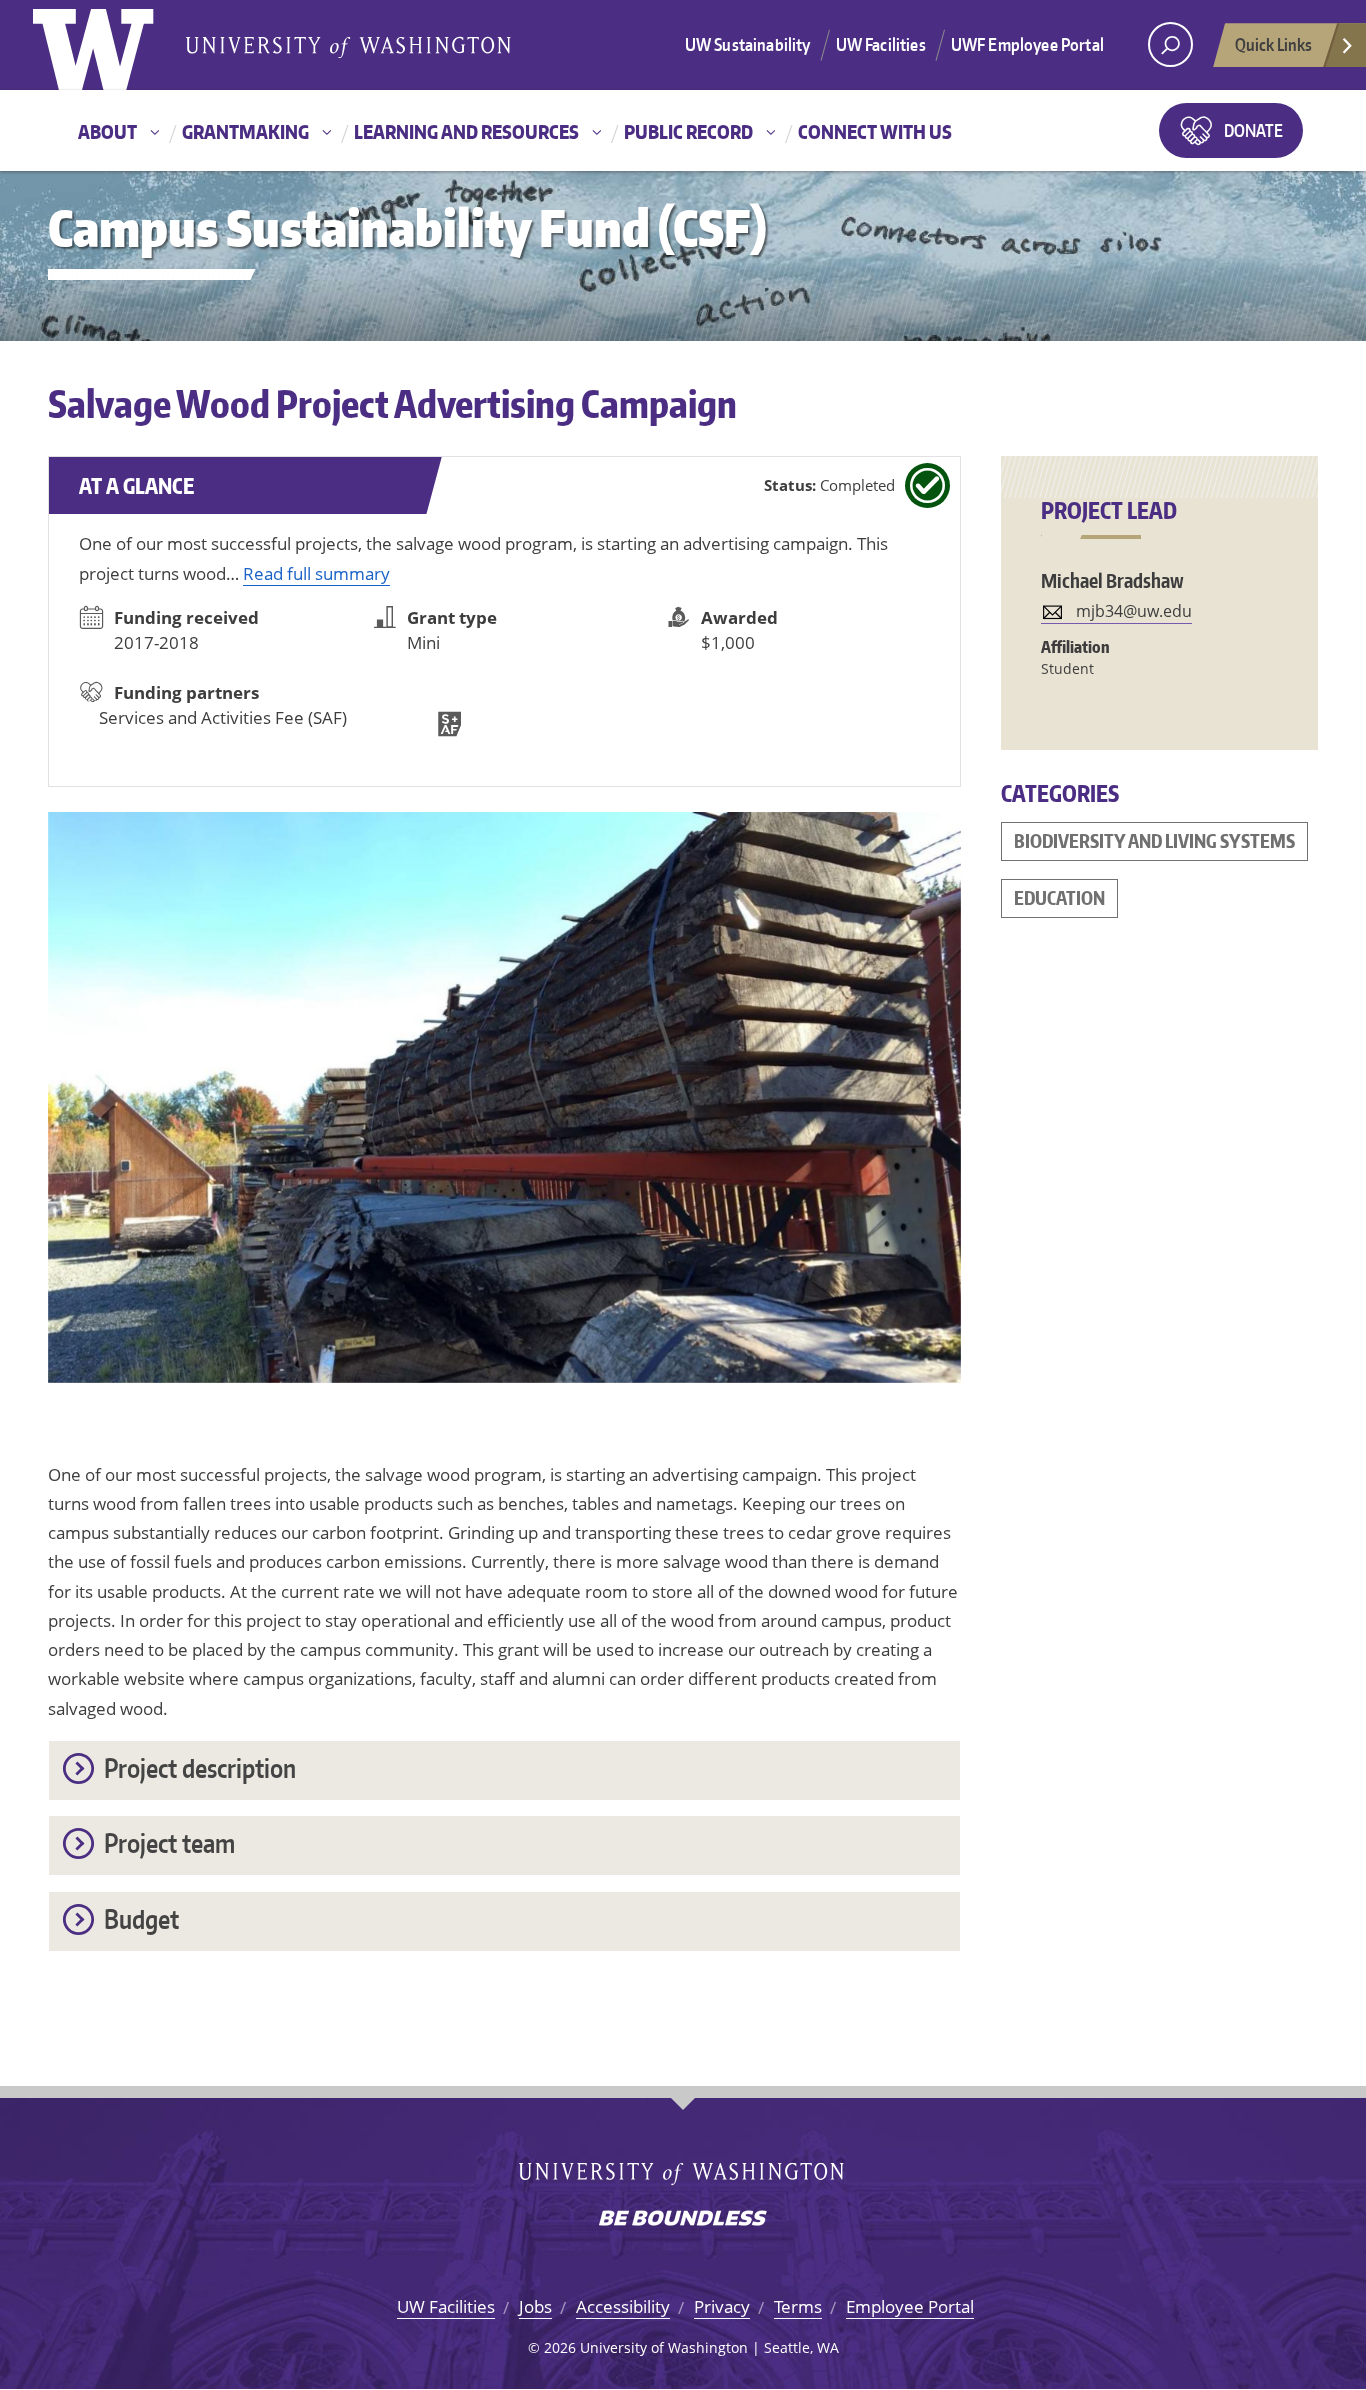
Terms (798, 2306)
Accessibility (623, 2306)
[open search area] (1170, 44)
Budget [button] (141, 1918)
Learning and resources (466, 131)
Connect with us (875, 131)
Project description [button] (200, 1767)
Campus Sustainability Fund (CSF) (407, 227)
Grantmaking (245, 131)
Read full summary (316, 573)
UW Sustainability (748, 44)
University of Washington (114, 45)
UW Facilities (881, 44)
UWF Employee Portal (1027, 44)
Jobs (535, 2306)
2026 (560, 2347)
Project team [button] (169, 1842)
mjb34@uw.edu (1134, 611)
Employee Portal (910, 2306)
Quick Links (1273, 44)
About (107, 131)
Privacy (722, 2306)
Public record (688, 131)
